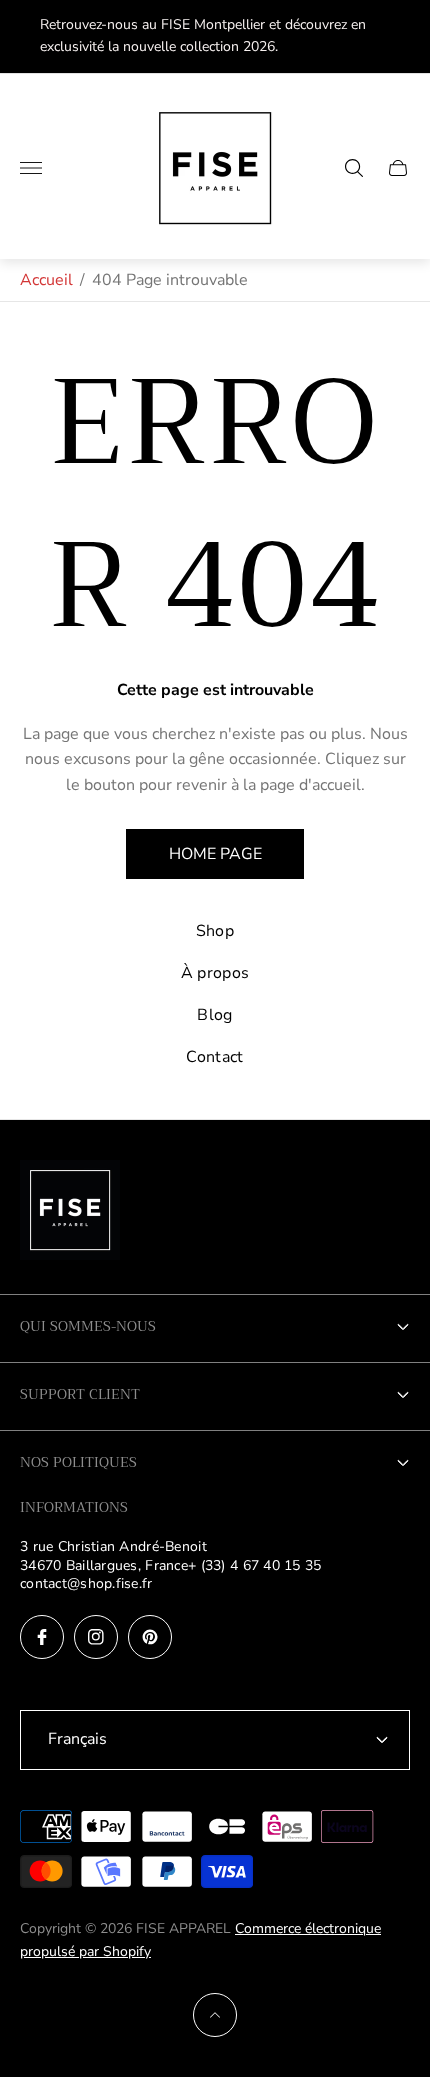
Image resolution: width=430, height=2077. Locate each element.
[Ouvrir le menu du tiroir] (31, 168)
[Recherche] (354, 168)
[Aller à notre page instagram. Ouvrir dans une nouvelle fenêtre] (96, 1637)
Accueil (46, 280)
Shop (215, 931)
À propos (215, 973)
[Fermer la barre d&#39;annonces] (399, 36)
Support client (80, 1394)
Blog (214, 1015)
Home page (215, 854)
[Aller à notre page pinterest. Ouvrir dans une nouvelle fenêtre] (150, 1637)
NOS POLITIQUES (78, 1462)
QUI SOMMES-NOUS (88, 1326)
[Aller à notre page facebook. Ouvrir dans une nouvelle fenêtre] (42, 1637)
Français (77, 1739)
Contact (214, 1057)
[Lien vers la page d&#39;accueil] (70, 1212)
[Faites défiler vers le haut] (215, 2015)
